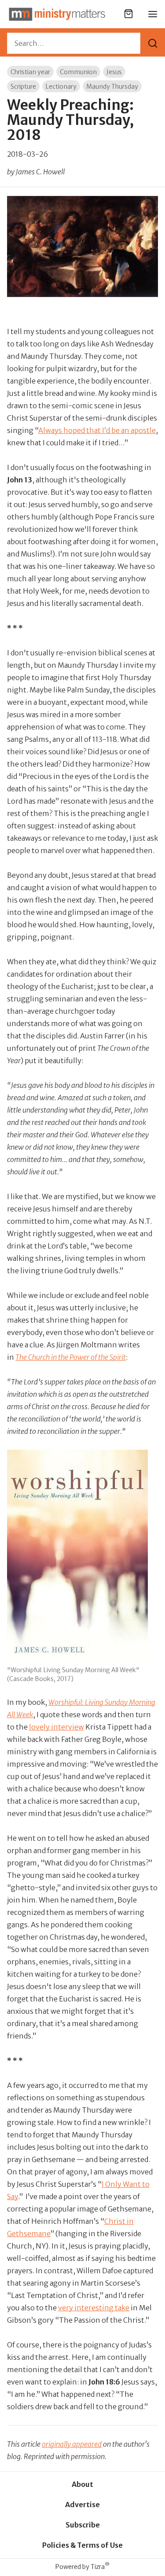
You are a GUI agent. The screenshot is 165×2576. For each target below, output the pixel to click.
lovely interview (57, 1727)
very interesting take (94, 2308)
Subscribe (83, 2525)
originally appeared (72, 2444)
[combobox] (74, 43)
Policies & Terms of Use (82, 2545)
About (82, 2484)
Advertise (82, 2505)
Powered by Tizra (82, 2567)
